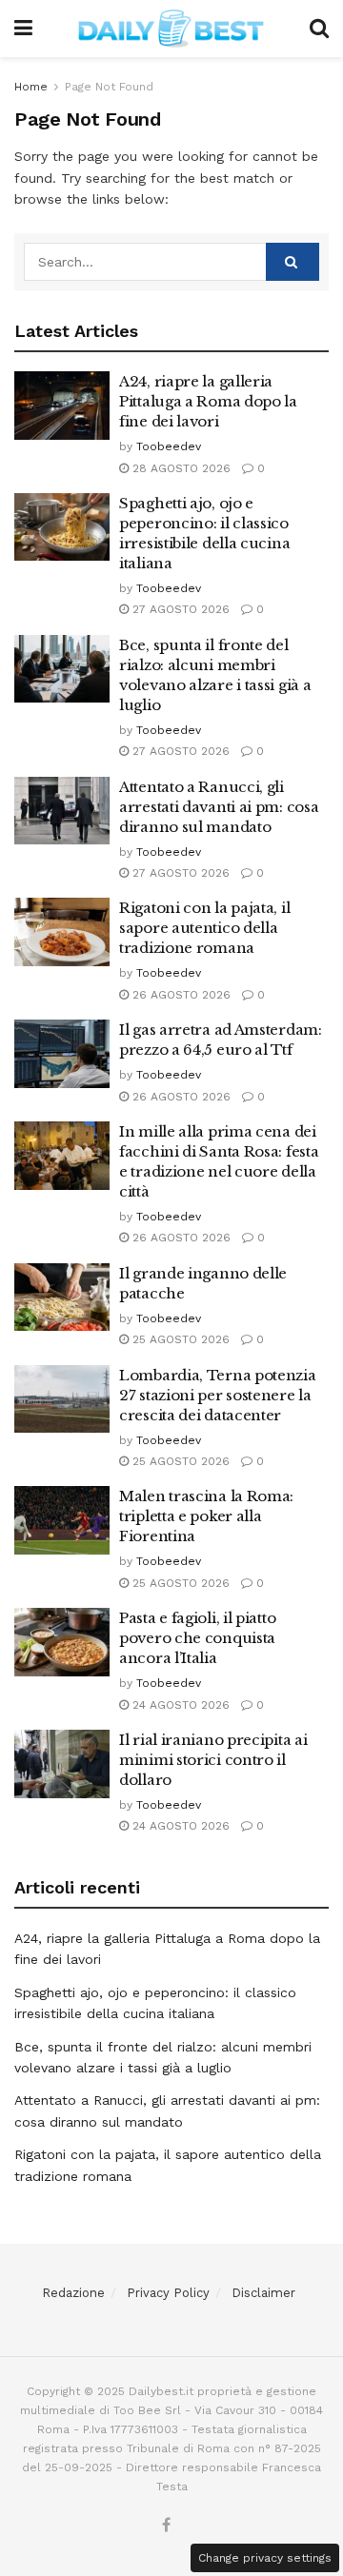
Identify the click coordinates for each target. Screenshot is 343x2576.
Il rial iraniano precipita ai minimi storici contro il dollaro (213, 1760)
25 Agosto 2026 (179, 1339)
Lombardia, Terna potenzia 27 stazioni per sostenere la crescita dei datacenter (218, 1395)
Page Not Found (109, 87)
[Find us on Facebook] (166, 2526)
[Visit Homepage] (171, 29)
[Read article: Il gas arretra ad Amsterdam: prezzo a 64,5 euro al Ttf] (62, 1054)
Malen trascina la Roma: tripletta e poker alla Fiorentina (206, 1516)
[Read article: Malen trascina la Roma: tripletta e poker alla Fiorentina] (62, 1520)
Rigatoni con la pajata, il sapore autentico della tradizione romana (204, 928)
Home (31, 87)
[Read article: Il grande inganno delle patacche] (62, 1298)
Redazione (73, 2293)
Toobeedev (169, 446)
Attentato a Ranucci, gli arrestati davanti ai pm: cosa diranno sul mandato (219, 807)
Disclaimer (263, 2293)
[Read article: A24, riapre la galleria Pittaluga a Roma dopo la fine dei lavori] (62, 406)
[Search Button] (319, 29)
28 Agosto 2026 (180, 468)
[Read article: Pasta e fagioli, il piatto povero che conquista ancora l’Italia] (62, 1642)
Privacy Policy (168, 2293)
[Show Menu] (23, 29)
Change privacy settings (265, 2558)
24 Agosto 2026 (179, 1705)
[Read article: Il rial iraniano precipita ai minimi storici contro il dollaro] (62, 1764)
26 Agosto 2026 (180, 995)
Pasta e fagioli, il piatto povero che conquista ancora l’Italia (197, 1638)
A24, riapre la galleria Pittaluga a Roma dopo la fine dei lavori (208, 401)
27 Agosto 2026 (179, 609)
